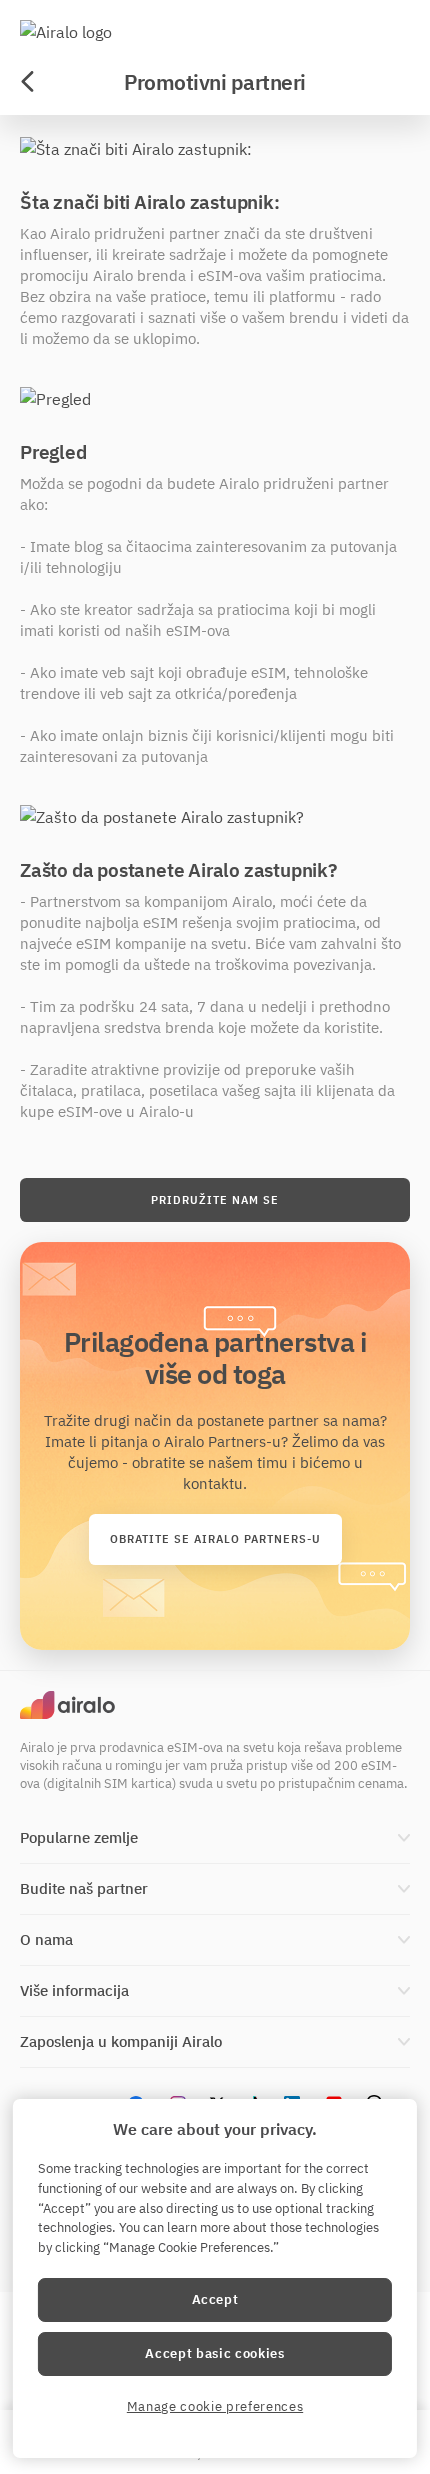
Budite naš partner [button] (84, 1888)
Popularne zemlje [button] (79, 1837)
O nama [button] (46, 1939)
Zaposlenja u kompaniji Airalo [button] (121, 2041)
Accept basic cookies (214, 2353)
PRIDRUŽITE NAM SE (215, 1200)
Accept (215, 2299)
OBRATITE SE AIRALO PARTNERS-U (215, 1539)
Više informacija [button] (74, 1990)
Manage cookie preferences (215, 2406)
